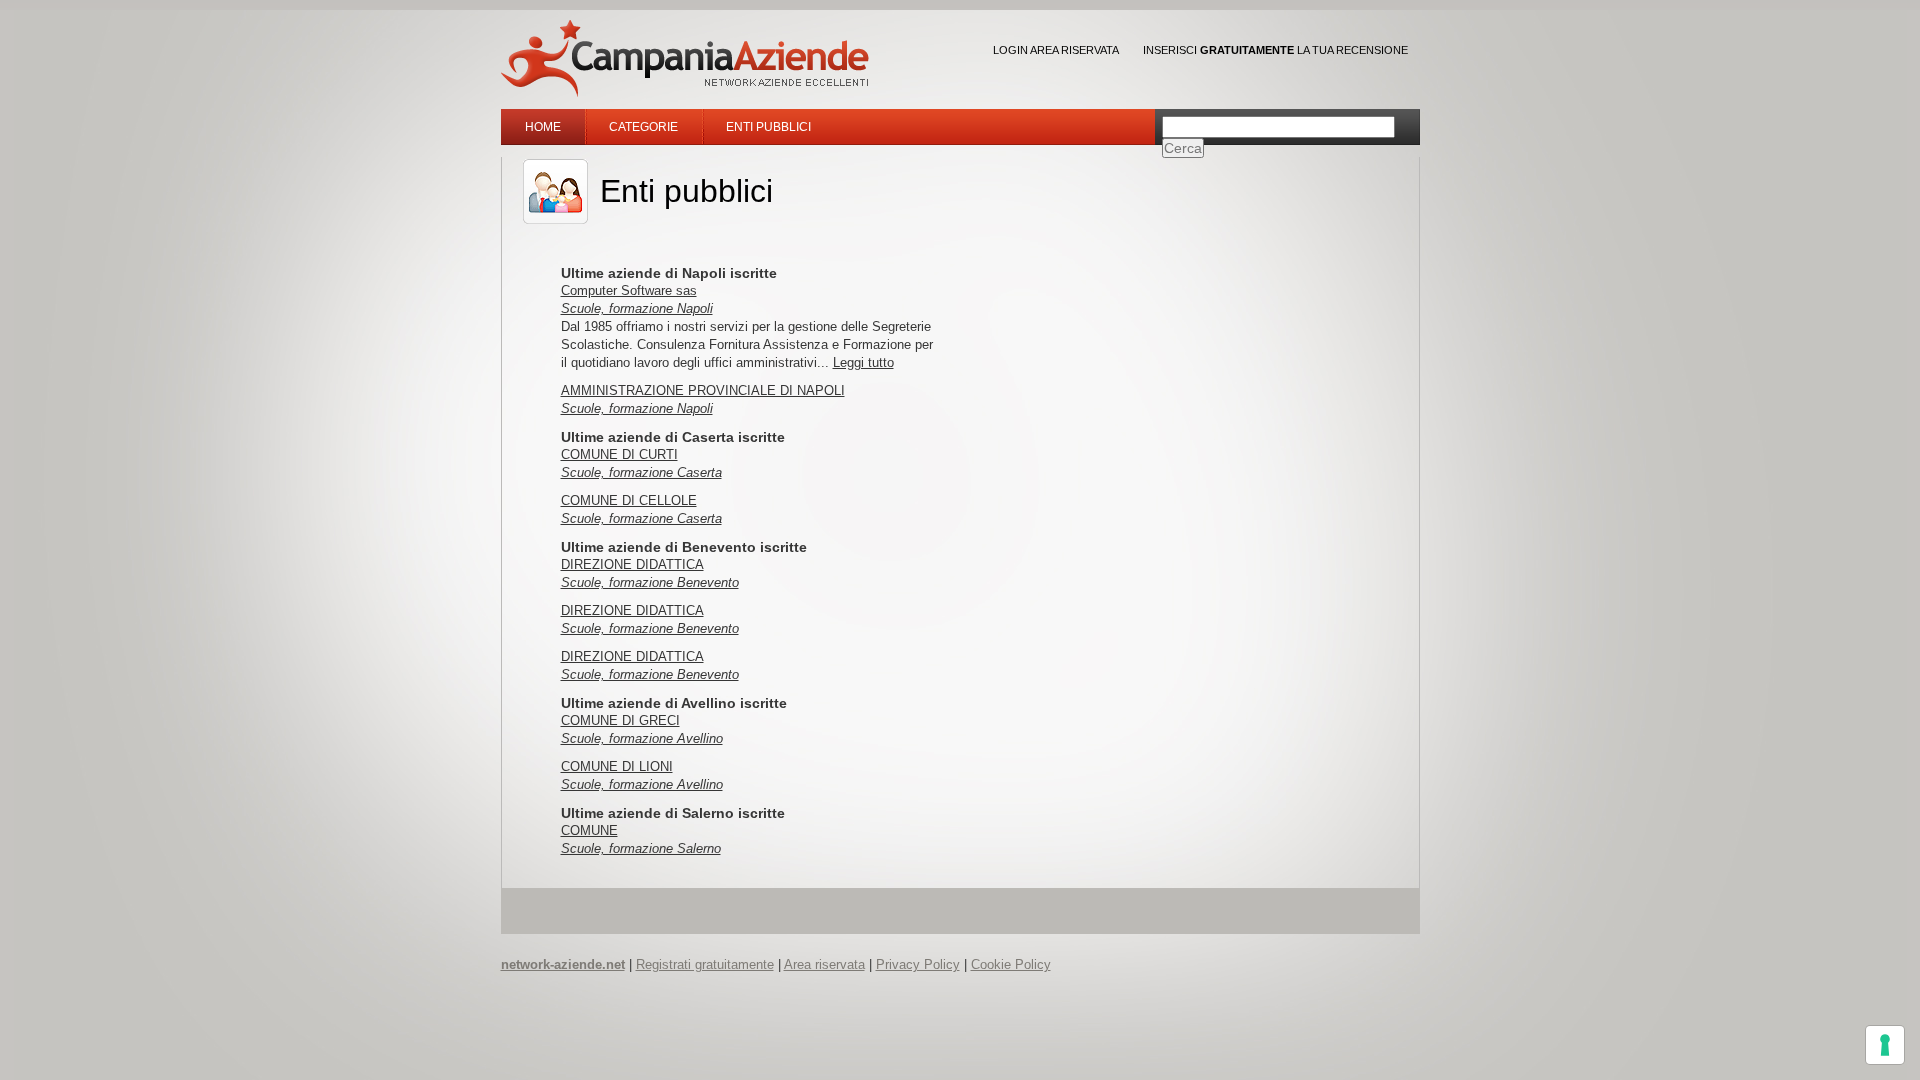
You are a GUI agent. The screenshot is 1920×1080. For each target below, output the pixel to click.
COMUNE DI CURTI (619, 454)
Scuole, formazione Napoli (637, 308)
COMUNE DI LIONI (617, 766)
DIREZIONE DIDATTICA (632, 564)
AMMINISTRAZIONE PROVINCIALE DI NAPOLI (703, 390)
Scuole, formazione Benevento (650, 582)
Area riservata (824, 964)
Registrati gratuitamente (705, 964)
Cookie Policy (1011, 964)
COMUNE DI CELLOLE (629, 500)
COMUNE (589, 830)
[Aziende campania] (685, 58)
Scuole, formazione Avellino (642, 738)
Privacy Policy (918, 964)
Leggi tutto (863, 362)
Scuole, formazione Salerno (641, 848)
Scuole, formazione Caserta (641, 472)
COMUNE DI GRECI (620, 720)
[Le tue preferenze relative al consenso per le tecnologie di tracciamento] (1885, 1045)
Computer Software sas (629, 290)
